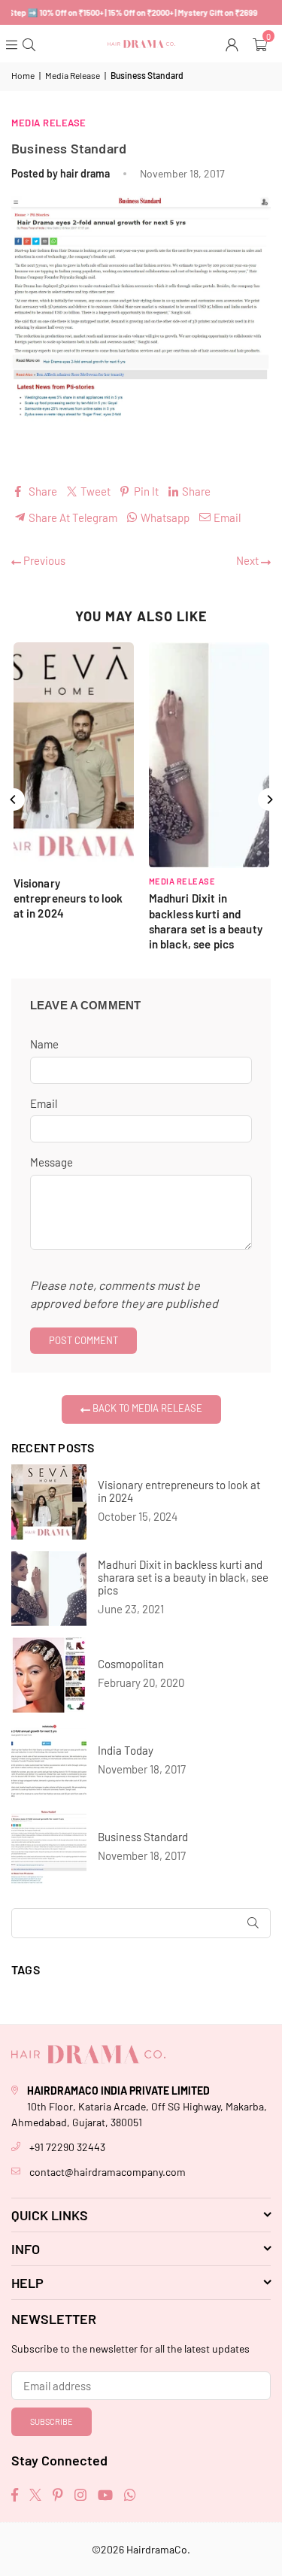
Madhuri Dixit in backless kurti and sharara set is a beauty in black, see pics (183, 1578)
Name (44, 1044)
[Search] (30, 44)
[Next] (269, 800)
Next (249, 560)
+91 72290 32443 (67, 2147)
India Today (126, 1751)
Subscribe (52, 2421)
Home (23, 75)
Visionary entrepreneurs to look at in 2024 (179, 1491)
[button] (262, 44)
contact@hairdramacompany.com (108, 2172)
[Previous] (14, 800)
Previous (43, 560)
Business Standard (143, 1837)
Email (44, 1103)
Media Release (73, 75)
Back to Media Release (146, 1408)
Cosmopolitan (131, 1664)
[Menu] (13, 44)
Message (52, 1162)
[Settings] (233, 44)
